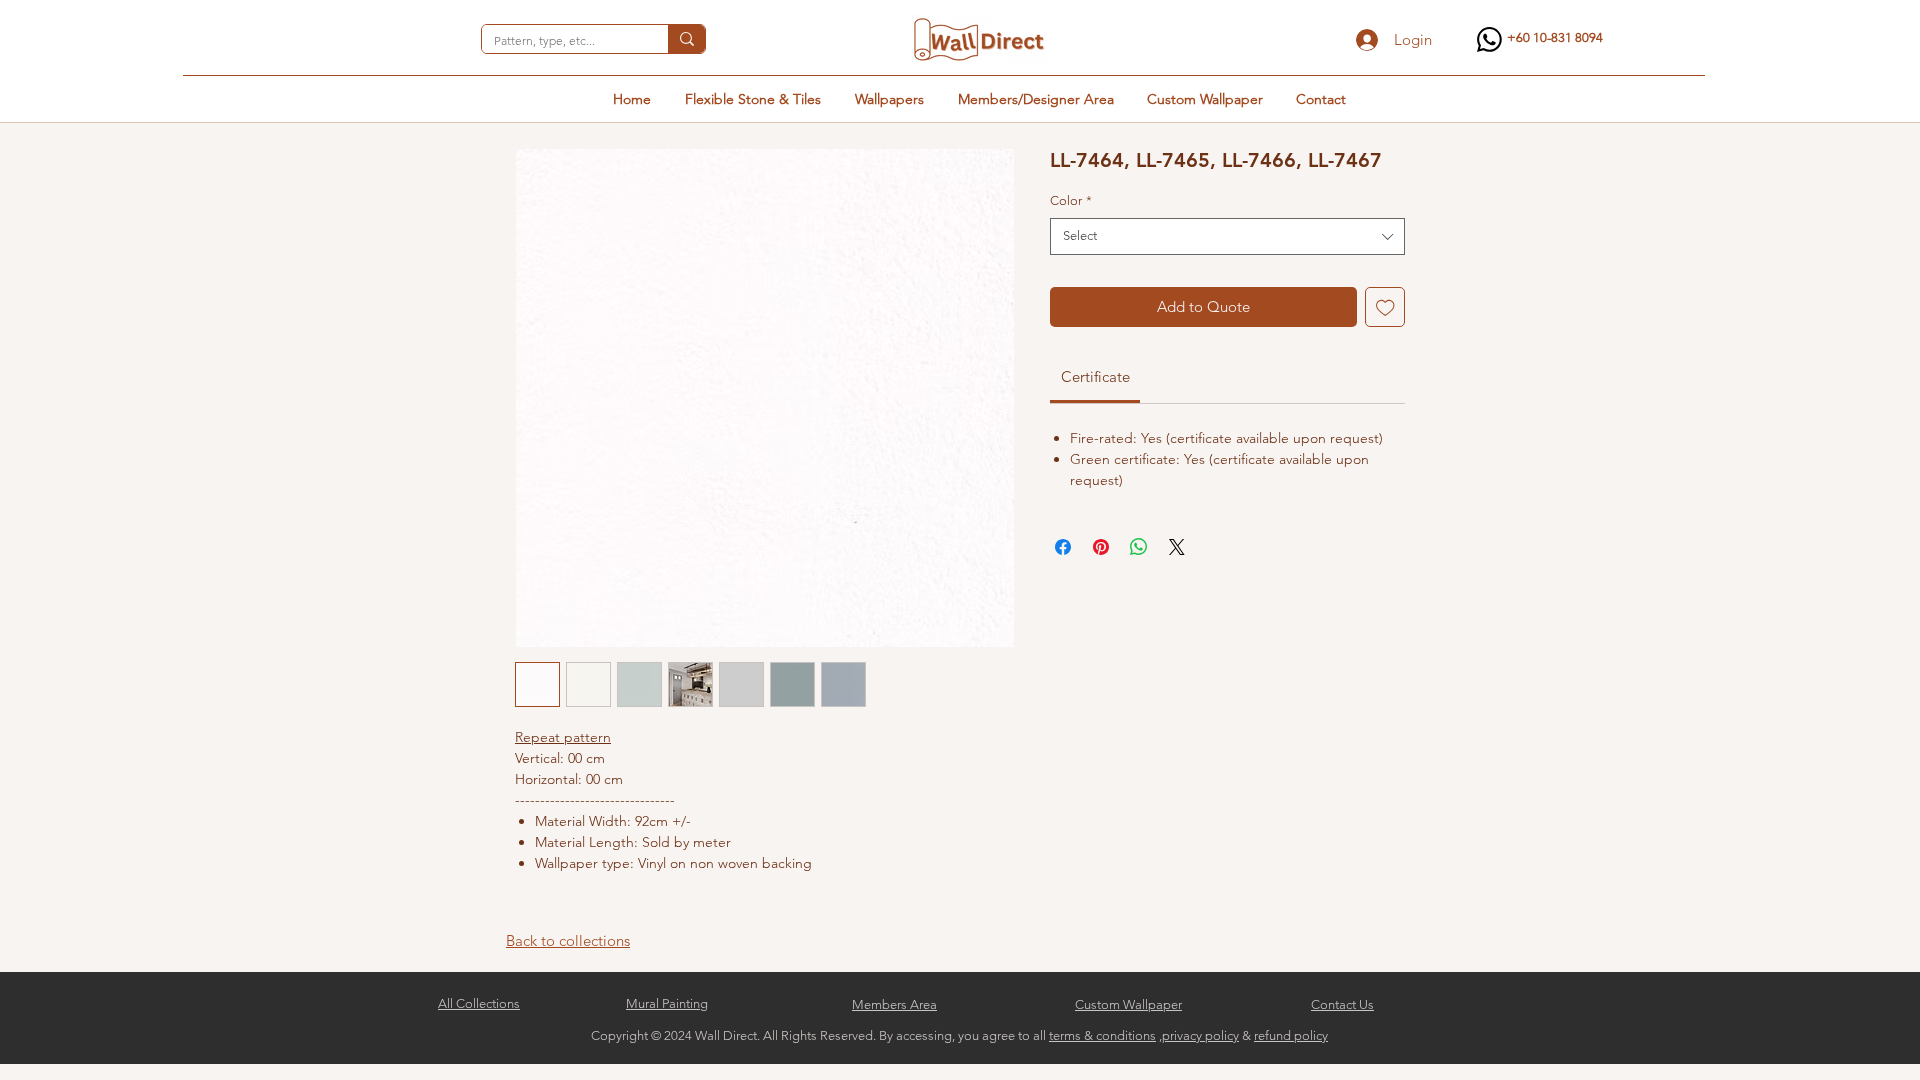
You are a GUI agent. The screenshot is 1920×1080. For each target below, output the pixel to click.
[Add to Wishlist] (1385, 307)
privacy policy (1200, 1035)
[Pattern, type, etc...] (686, 39)
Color (1071, 200)
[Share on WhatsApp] (1139, 547)
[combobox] (1227, 236)
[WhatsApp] (1489, 39)
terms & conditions (1102, 1035)
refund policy (1291, 1035)
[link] (1095, 376)
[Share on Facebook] (1063, 547)
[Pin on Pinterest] (1101, 547)
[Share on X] (1177, 547)
